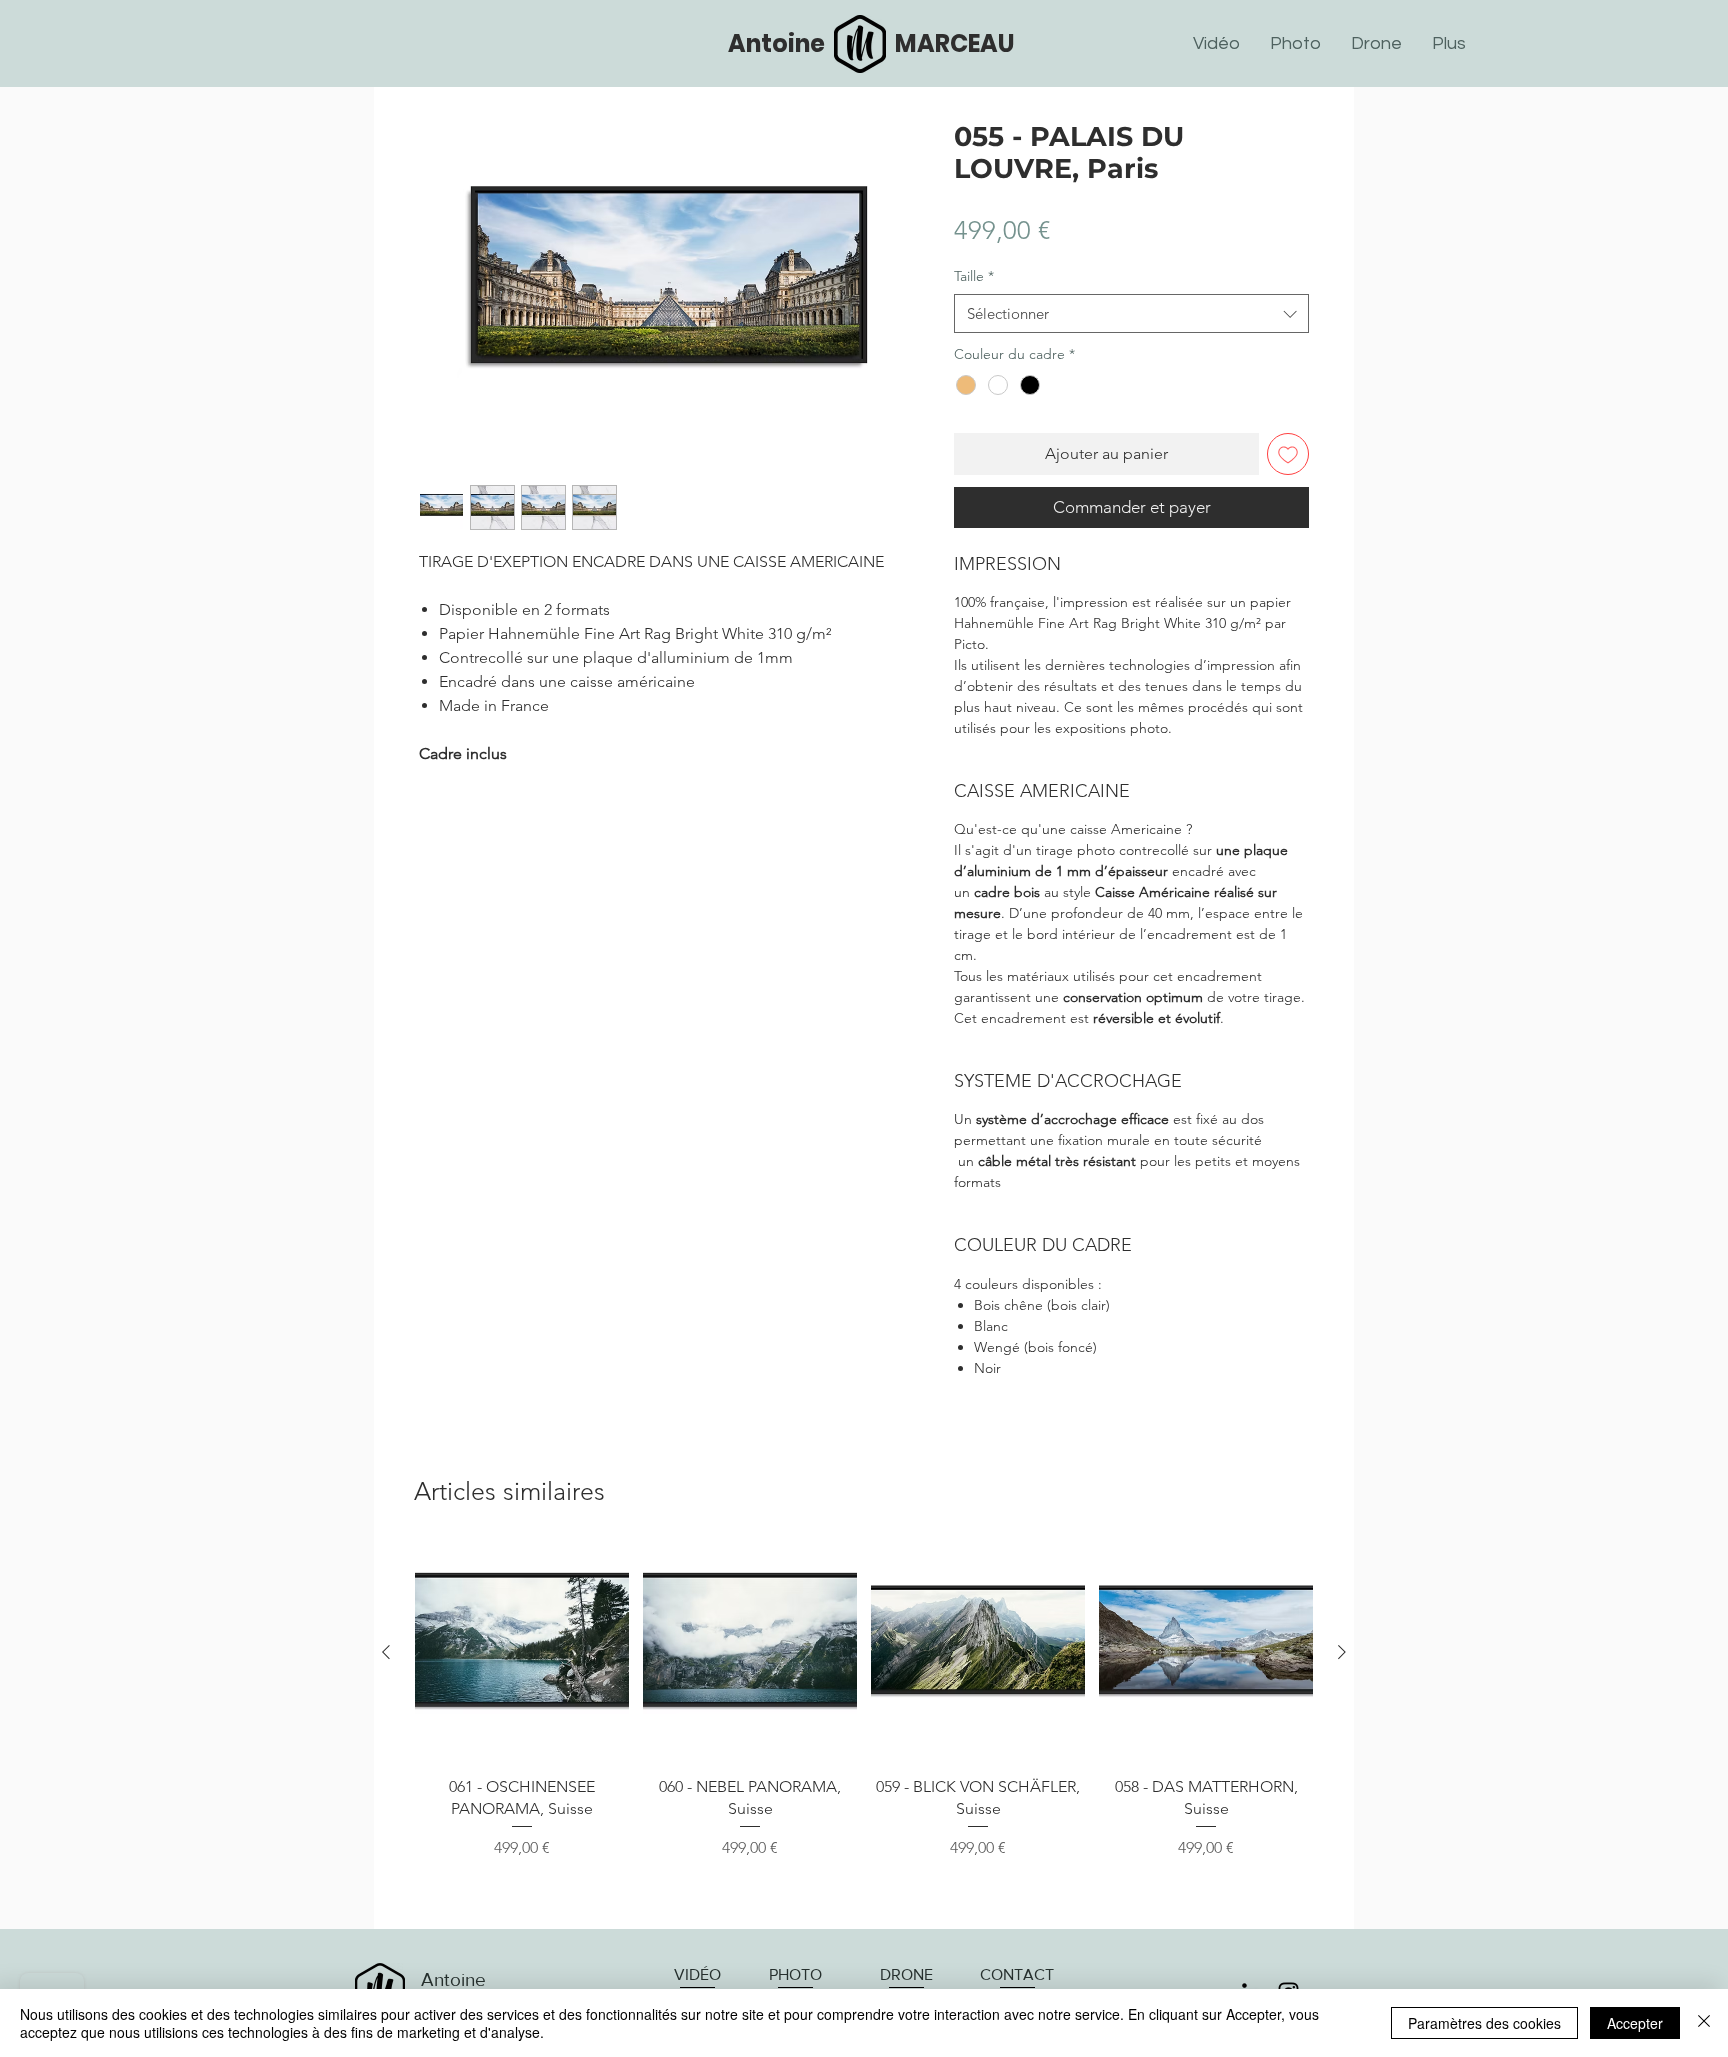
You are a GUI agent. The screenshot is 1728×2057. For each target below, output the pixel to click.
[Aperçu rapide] (522, 1653)
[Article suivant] (1342, 1652)
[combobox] (1131, 313)
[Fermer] (1704, 2023)
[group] (864, 1729)
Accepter (1635, 2023)
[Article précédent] (386, 1652)
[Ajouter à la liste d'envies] (1288, 454)
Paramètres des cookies (1484, 2023)
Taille (974, 276)
